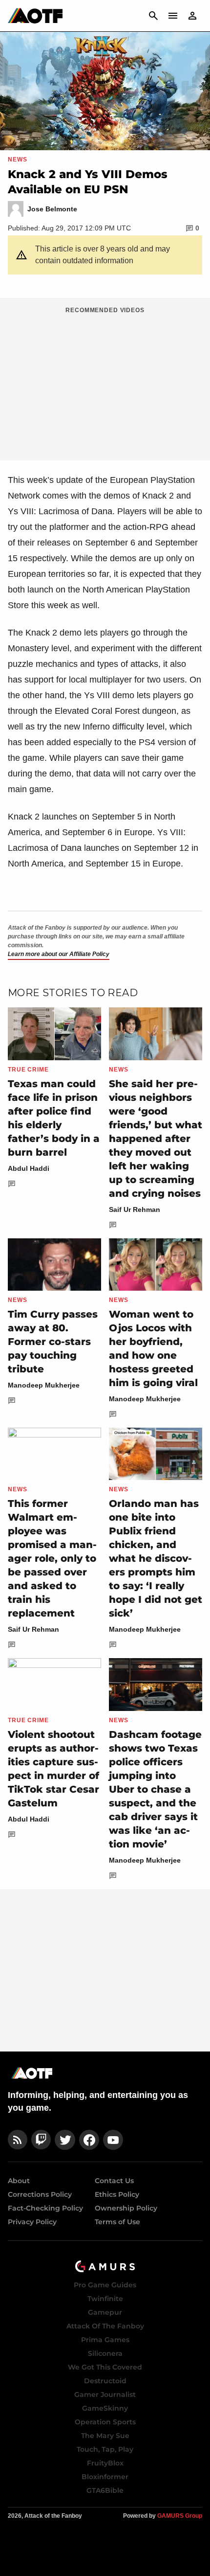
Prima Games (105, 2340)
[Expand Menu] (173, 16)
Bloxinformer (105, 2477)
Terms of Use (117, 2222)
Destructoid (105, 2381)
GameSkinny (105, 2408)
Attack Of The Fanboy (105, 2326)
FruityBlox (105, 2463)
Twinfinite (105, 2299)
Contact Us (114, 2181)
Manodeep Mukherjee (44, 1385)
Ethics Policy (117, 2194)
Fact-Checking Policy (45, 2208)
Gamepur (105, 2312)
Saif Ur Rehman (135, 1209)
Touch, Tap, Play (105, 2449)
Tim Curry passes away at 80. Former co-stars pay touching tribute (53, 1342)
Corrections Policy (40, 2194)
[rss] (18, 2140)
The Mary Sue (105, 2436)
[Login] (192, 16)
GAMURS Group (180, 2516)
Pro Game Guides (105, 2285)
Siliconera (105, 2353)
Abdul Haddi (29, 1168)
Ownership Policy (126, 2208)
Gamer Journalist (105, 2394)
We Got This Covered (105, 2367)
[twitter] (65, 2140)
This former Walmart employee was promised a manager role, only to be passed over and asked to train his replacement (52, 1558)
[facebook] (89, 2140)
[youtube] (113, 2140)
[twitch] (41, 2140)
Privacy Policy (32, 2222)
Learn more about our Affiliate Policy (59, 954)
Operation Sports (105, 2422)
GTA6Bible (105, 2490)
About (19, 2181)
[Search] (153, 16)
